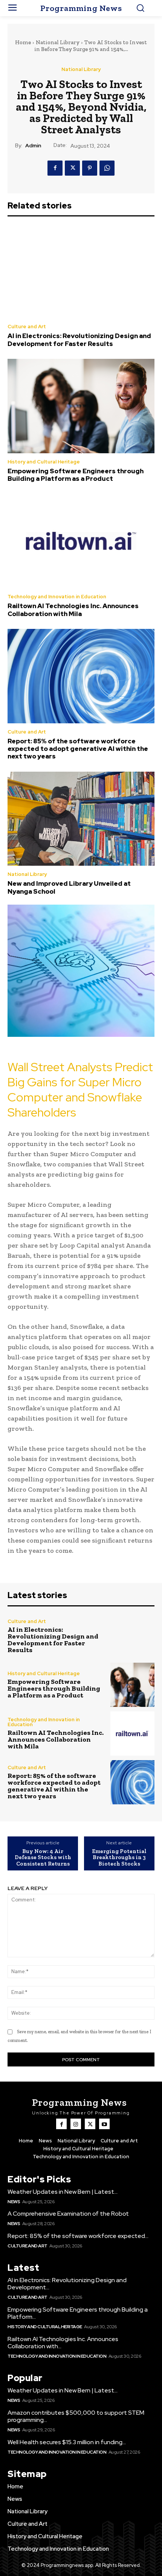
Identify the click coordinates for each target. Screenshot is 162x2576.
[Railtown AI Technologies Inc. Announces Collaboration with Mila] (81, 541)
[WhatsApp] (107, 168)
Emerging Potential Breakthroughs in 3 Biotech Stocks (119, 1858)
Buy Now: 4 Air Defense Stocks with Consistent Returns (43, 1858)
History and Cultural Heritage (44, 462)
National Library (58, 42)
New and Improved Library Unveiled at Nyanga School (69, 887)
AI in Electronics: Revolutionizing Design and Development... (67, 2284)
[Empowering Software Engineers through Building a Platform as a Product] (81, 406)
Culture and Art (27, 327)
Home (23, 42)
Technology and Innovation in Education (57, 597)
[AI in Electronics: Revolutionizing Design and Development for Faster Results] (81, 271)
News (14, 2202)
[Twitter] (72, 168)
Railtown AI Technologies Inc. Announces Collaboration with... (63, 2343)
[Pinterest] (90, 168)
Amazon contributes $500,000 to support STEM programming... (76, 2416)
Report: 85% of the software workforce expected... (78, 2236)
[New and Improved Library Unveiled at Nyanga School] (81, 819)
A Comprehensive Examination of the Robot (68, 2214)
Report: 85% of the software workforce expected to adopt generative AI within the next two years (78, 749)
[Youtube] (104, 2124)
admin (33, 146)
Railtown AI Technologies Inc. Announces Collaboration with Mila (73, 610)
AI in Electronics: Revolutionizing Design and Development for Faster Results (79, 340)
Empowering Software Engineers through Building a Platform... (78, 2313)
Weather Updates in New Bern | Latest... (63, 2192)
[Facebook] (55, 168)
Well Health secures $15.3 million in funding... (67, 2442)
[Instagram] (76, 2124)
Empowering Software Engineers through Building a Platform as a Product (76, 475)
